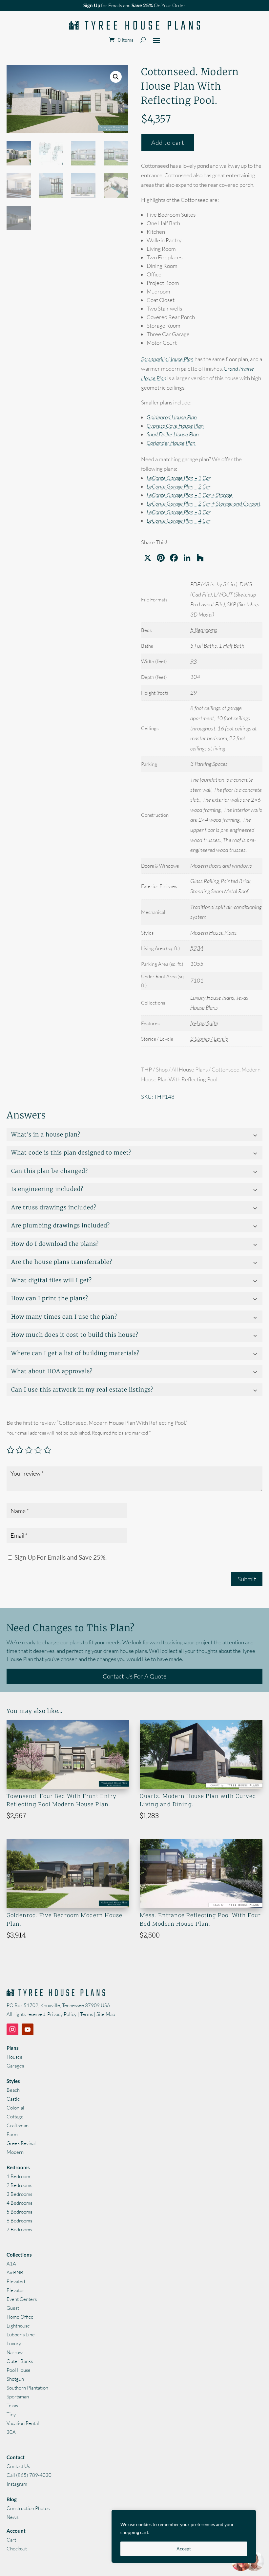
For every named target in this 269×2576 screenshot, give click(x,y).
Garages (15, 2066)
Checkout (17, 2549)
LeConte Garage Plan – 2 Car (179, 486)
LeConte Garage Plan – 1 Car (179, 478)
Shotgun (15, 2379)
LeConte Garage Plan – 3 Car (179, 512)
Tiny (11, 2414)
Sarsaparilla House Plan (167, 359)
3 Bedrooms (19, 2194)
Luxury (14, 2343)
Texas (12, 2405)
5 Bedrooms (204, 630)
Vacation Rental (23, 2423)
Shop (162, 1069)
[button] (116, 77)
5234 (197, 948)
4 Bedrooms (19, 2203)
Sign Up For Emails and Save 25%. (60, 1557)
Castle (13, 2099)
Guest (13, 2308)
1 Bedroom (18, 2176)
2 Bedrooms (19, 2185)
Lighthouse (18, 2326)
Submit (247, 1579)
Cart (11, 2540)
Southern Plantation (27, 2388)
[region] (184, 2536)
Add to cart (168, 142)
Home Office (20, 2317)
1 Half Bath (232, 646)
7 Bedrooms (19, 2230)
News (12, 2517)
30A (11, 2432)
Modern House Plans (213, 932)
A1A (11, 2264)
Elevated (16, 2281)
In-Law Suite (204, 1023)
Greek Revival (21, 2143)
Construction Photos (28, 2508)
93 (194, 661)
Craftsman (18, 2125)
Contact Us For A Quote (135, 1676)
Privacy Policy (62, 2014)
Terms (86, 2014)
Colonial (15, 2108)
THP (146, 1069)
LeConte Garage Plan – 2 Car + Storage (190, 495)
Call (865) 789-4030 (29, 2475)
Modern (15, 2152)
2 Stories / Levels (209, 1039)
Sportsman (18, 2397)
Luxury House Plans (212, 997)
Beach (13, 2090)
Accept (184, 2549)
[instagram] (12, 2029)
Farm (12, 2134)
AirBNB (15, 2273)
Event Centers (22, 2299)
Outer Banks (20, 2361)
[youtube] (28, 2029)
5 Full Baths (204, 646)
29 (194, 693)
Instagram (17, 2484)
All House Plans (190, 1069)
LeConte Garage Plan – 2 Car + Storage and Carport (204, 503)
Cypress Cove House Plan (175, 426)
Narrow (15, 2352)
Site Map (106, 2014)
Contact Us (18, 2466)
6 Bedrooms (19, 2221)
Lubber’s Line (21, 2335)
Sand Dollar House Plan (173, 434)
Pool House (19, 2370)
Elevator (15, 2290)
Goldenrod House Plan (172, 417)
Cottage (15, 2117)
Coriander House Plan (171, 443)
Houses (14, 2057)
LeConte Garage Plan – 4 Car (179, 520)
